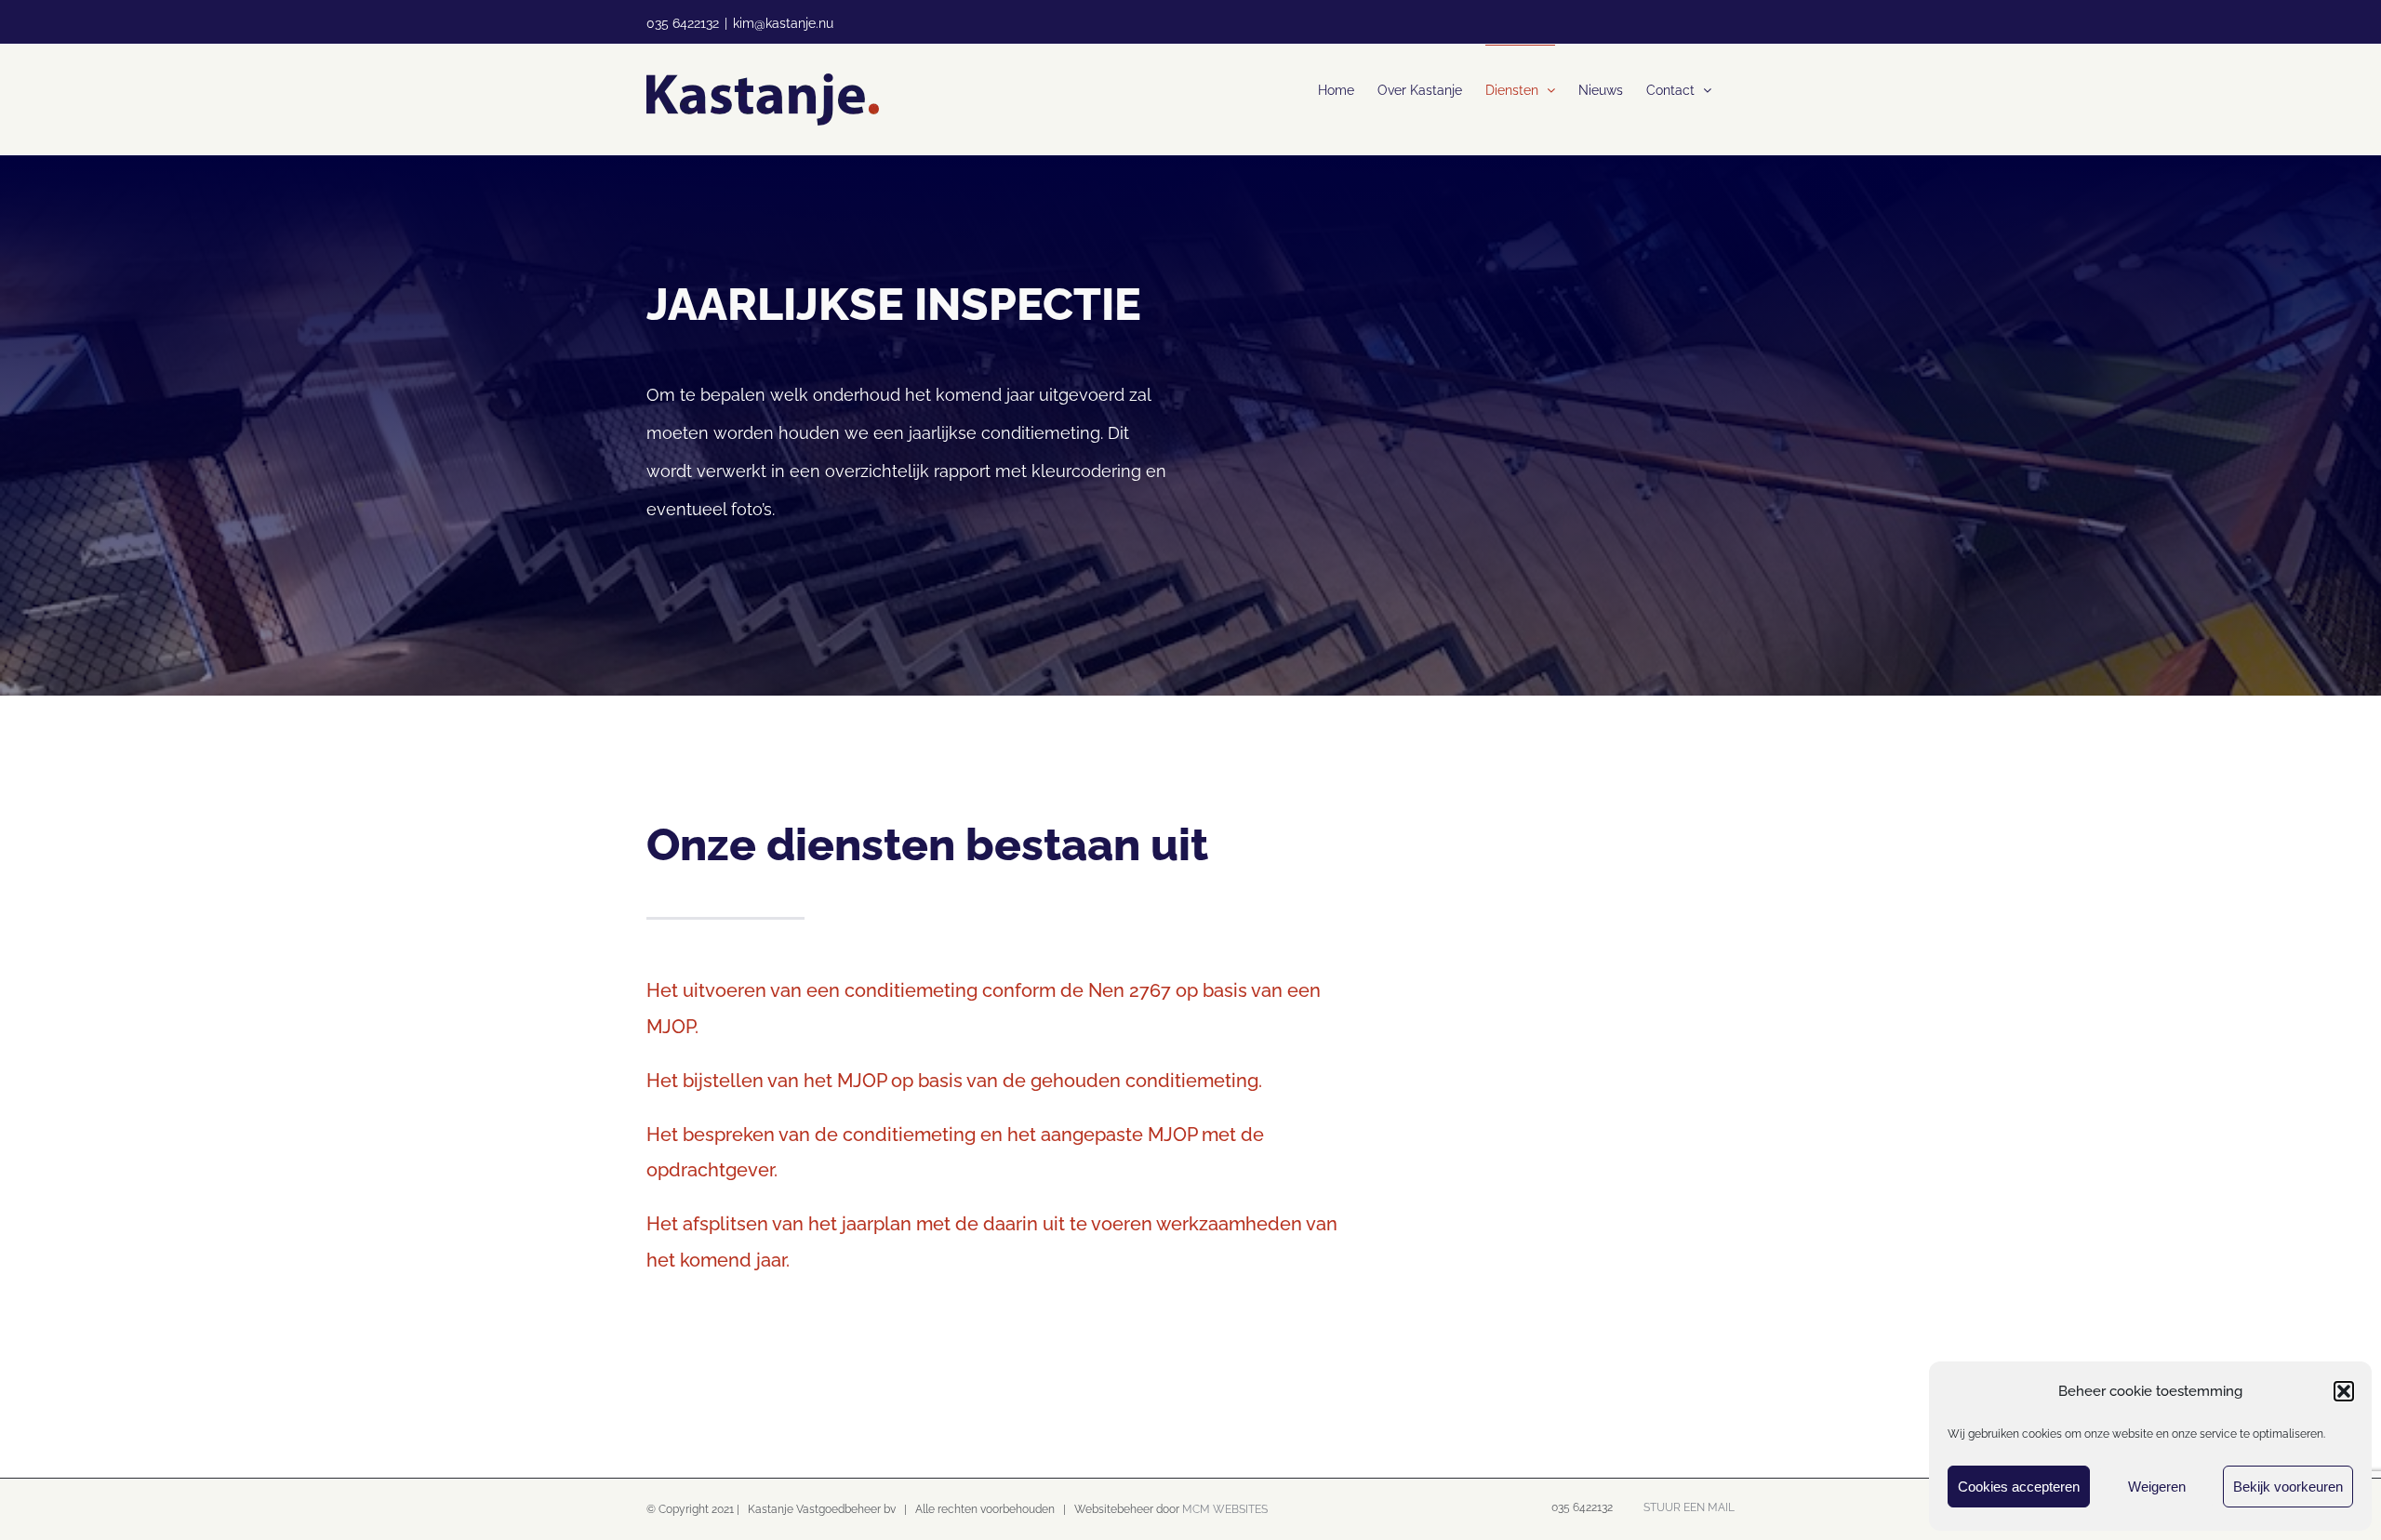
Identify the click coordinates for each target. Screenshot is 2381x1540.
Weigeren (2157, 1487)
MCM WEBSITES (1225, 1509)
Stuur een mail (1686, 1507)
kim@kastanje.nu (783, 23)
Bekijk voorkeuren (2288, 1487)
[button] (2344, 1391)
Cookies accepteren (2019, 1487)
